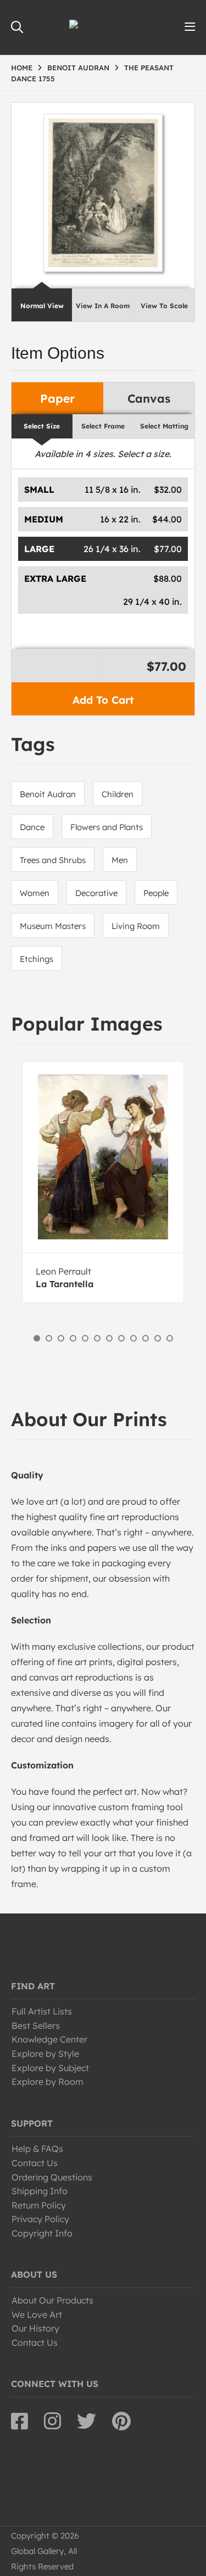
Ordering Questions (52, 2177)
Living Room (136, 926)
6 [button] (97, 1338)
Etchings (37, 959)
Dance (32, 827)
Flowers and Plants (107, 827)
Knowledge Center (49, 2039)
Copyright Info (42, 2233)
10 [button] (146, 1338)
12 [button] (170, 1338)
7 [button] (109, 1338)
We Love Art (37, 2314)
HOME (22, 68)
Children (118, 794)
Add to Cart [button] (103, 700)
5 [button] (85, 1338)
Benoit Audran (48, 794)
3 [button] (61, 1338)
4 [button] (73, 1338)
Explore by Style (45, 2054)
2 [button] (49, 1338)
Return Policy (39, 2205)
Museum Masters (53, 926)
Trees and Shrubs (53, 860)
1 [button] (37, 1338)
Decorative (96, 893)
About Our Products (52, 2300)
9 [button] (133, 1338)
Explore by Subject (50, 2068)
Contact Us (35, 2163)
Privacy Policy (40, 2219)
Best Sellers (36, 2026)
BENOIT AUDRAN (78, 68)
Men (120, 860)
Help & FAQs (37, 2149)
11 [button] (158, 1338)
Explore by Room (48, 2082)
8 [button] (121, 1338)
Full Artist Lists (42, 2011)
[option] (103, 1182)
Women (35, 893)
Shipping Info (40, 2191)
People (156, 893)
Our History (35, 2328)
